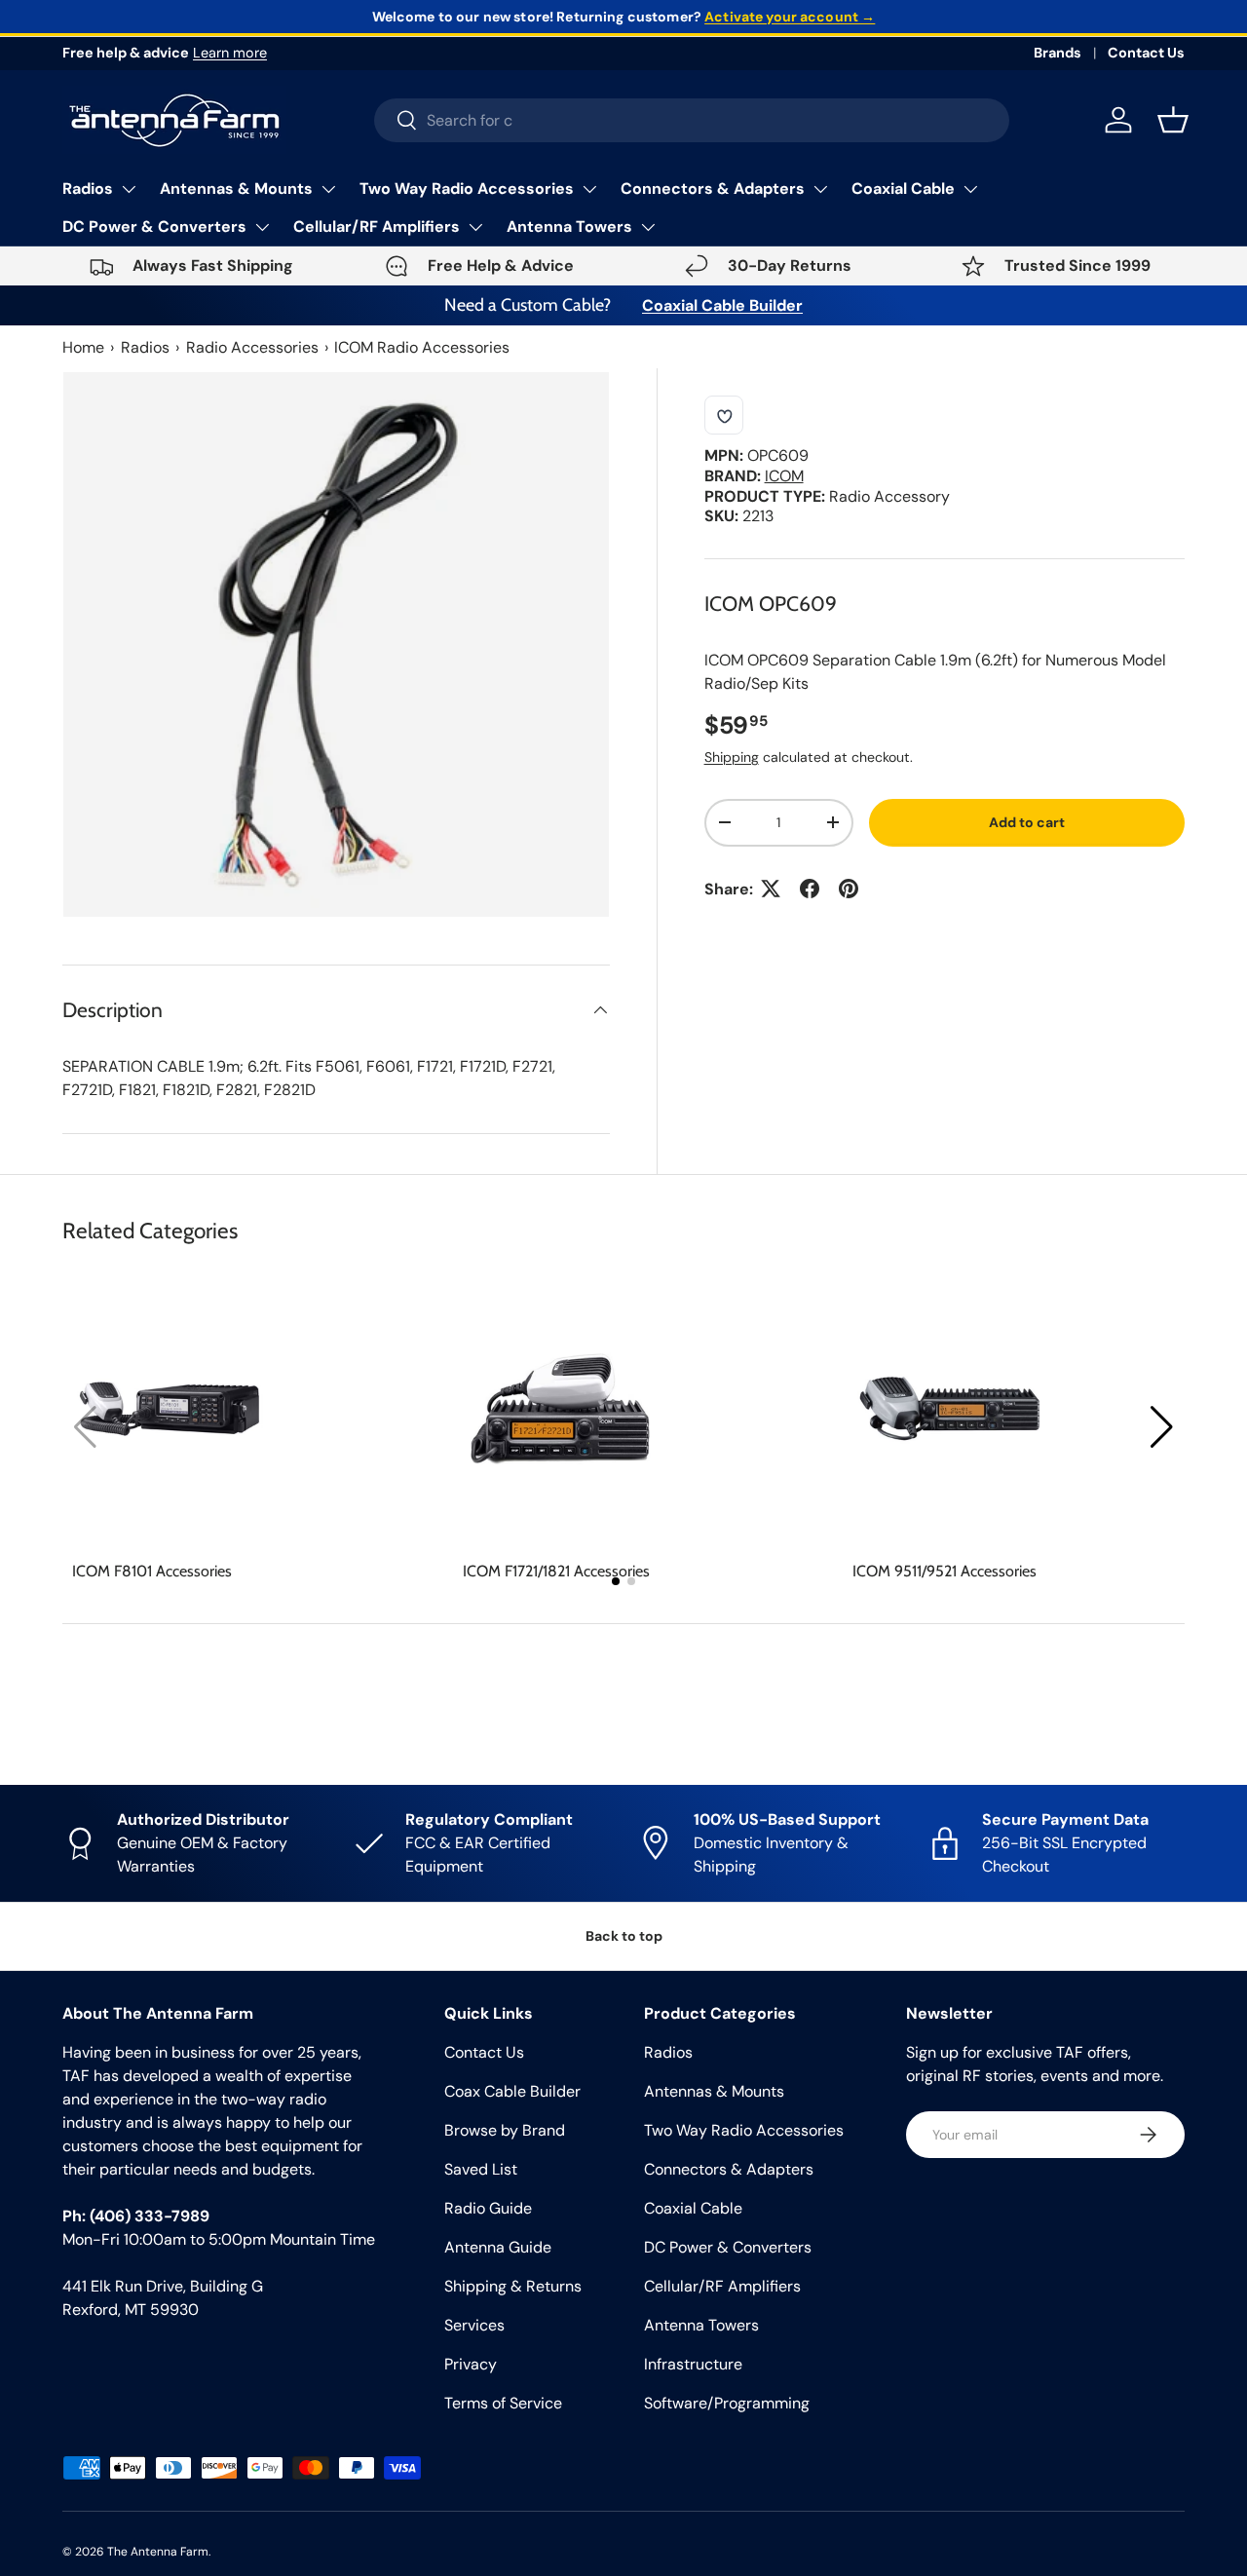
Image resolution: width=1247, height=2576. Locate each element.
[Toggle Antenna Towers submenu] (648, 227)
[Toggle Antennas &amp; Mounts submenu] (328, 189)
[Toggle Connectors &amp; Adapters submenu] (820, 189)
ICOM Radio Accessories (422, 347)
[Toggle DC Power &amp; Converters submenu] (262, 227)
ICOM (784, 475)
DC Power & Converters (154, 227)
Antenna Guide (498, 2247)
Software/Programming (727, 2403)
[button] (1162, 1427)
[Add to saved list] (724, 415)
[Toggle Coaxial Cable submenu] (970, 189)
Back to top (624, 1936)
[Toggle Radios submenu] (129, 189)
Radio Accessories (252, 347)
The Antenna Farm (158, 2552)
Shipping (732, 757)
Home (83, 347)
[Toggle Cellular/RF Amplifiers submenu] (475, 227)
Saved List (481, 2169)
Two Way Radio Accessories (467, 189)
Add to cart (1027, 822)
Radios (88, 189)
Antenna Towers (569, 227)
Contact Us (1146, 53)
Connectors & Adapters (713, 189)
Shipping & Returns (513, 2286)
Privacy (471, 2364)
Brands (1058, 53)
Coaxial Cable (903, 189)
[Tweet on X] (771, 889)
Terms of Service (503, 2403)
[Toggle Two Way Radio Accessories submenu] (589, 189)
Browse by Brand (505, 2130)
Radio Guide (488, 2208)
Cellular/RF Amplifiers (377, 227)
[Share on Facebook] (810, 889)
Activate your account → (790, 17)
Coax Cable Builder (512, 2091)
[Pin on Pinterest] (849, 889)
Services (474, 2325)
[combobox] (692, 120)
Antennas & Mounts (236, 189)
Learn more (230, 53)
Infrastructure (693, 2364)
